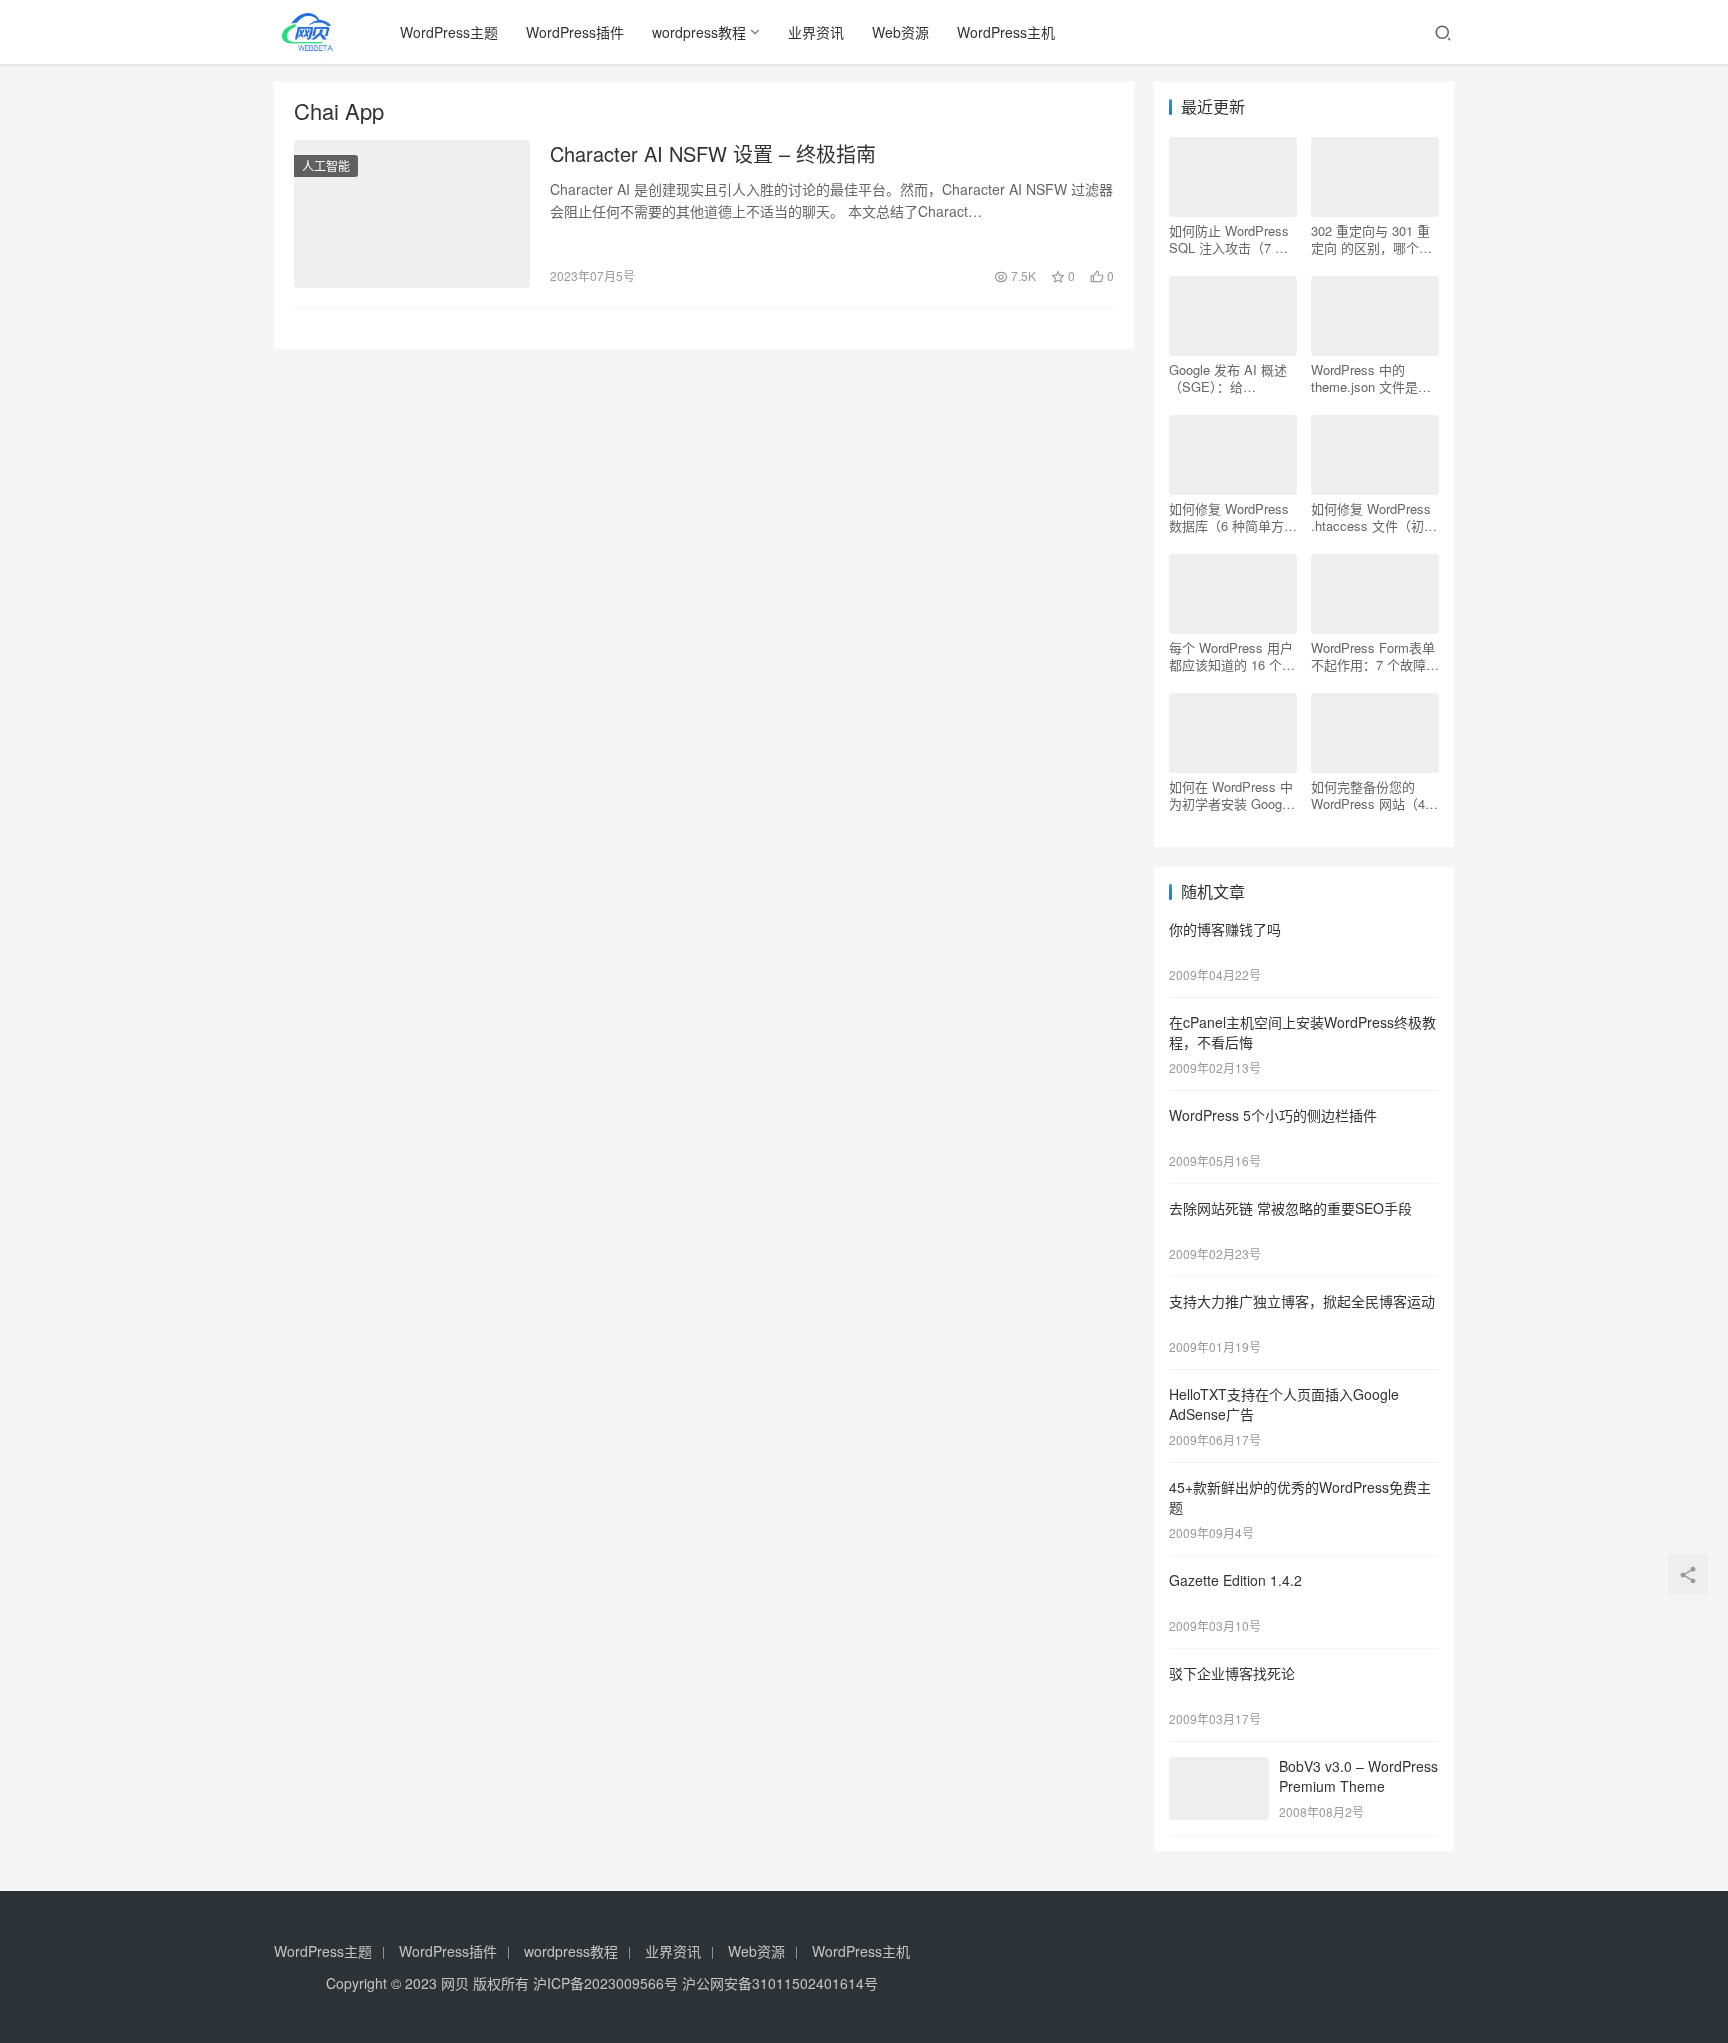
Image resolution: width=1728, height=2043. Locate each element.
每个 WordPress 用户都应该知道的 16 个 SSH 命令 (1231, 656)
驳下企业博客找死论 (1232, 1673)
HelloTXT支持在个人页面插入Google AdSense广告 (1284, 1404)
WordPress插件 (575, 32)
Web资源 (900, 32)
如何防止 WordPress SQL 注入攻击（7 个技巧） (1229, 239)
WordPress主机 (1006, 32)
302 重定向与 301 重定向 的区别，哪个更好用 (1371, 239)
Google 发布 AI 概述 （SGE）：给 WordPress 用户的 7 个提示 (1228, 378)
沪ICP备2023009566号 (607, 1983)
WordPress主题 (449, 32)
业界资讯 (816, 32)
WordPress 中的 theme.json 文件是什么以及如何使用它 (1371, 378)
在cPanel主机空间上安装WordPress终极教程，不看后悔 (1302, 1032)
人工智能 (326, 165)
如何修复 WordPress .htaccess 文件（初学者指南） (1374, 517)
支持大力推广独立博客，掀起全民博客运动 (1302, 1301)
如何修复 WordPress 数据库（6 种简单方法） (1229, 517)
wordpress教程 (699, 32)
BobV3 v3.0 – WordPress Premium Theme (1358, 1776)
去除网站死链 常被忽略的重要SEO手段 (1290, 1208)
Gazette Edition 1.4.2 (1235, 1580)
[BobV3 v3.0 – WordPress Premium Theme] (1219, 1768)
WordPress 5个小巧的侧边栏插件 (1273, 1115)
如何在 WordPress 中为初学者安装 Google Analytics (1231, 795)
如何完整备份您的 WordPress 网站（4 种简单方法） (1368, 795)
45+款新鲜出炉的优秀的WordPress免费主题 (1300, 1497)
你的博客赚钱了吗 (1225, 929)
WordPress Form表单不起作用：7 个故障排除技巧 (1375, 656)
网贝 (455, 1983)
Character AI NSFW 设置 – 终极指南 (713, 154)
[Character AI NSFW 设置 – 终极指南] (412, 214)
